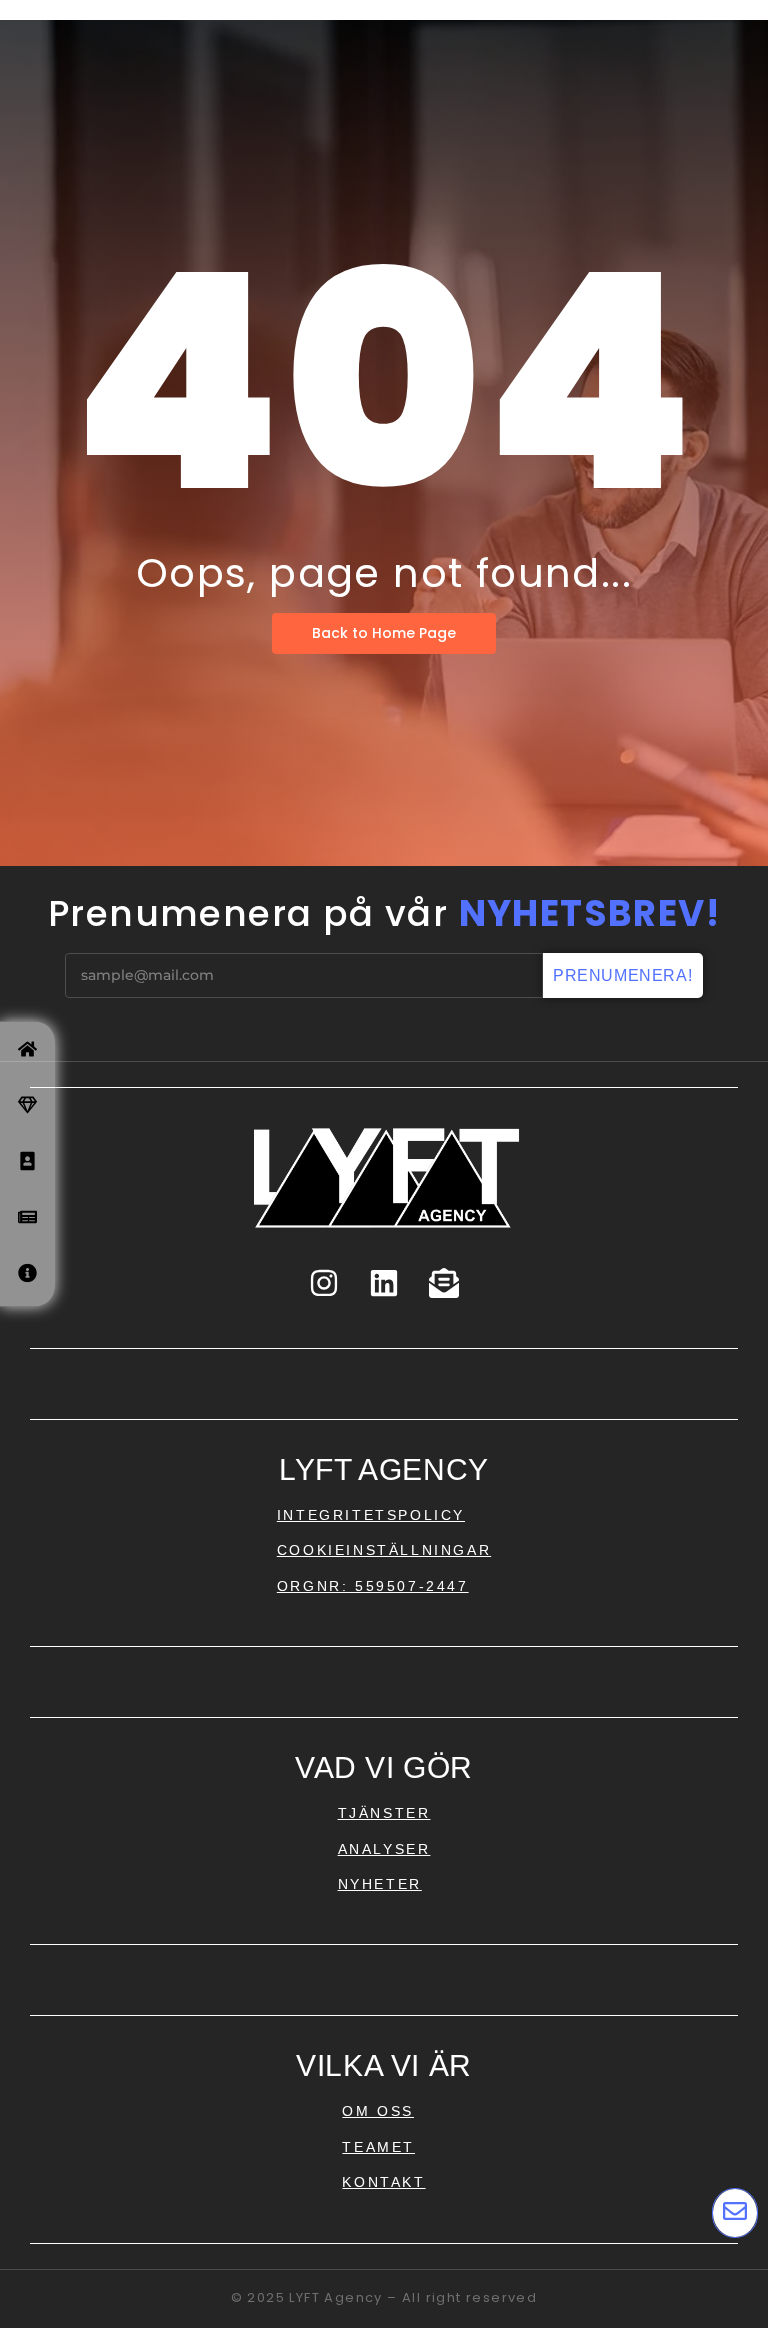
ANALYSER (384, 1849)
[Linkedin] (384, 1283)
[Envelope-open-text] (444, 1283)
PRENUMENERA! (622, 975)
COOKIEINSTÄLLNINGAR (384, 1550)
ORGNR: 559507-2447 (373, 1586)
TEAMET (378, 2147)
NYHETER (380, 1884)
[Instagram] (324, 1283)
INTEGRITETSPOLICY (371, 1515)
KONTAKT (383, 2182)
